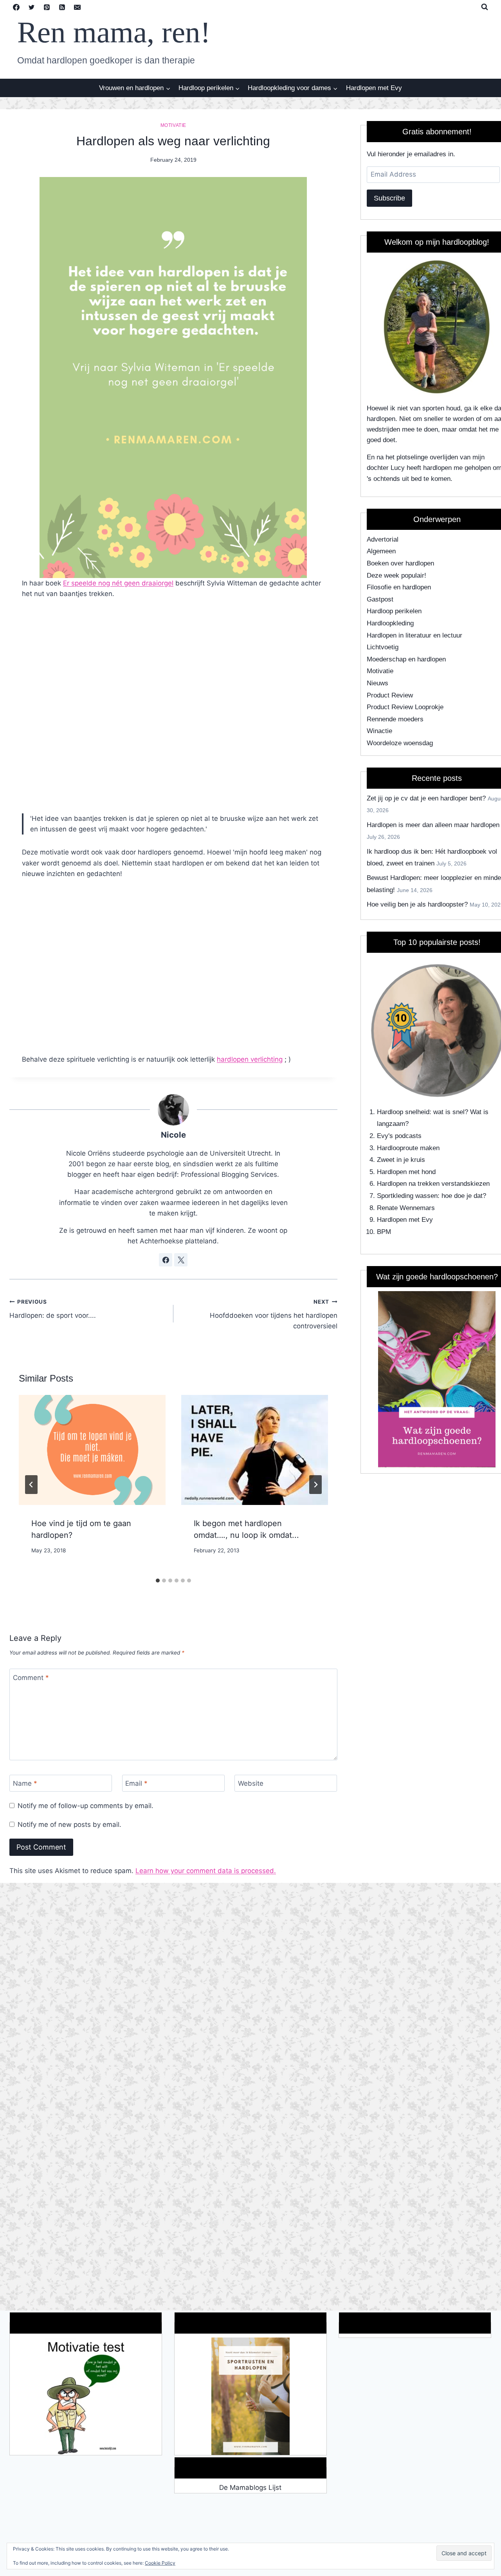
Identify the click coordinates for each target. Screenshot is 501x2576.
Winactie (379, 731)
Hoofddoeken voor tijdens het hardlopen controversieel (274, 1314)
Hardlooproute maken (408, 1148)
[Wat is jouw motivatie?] (86, 2396)
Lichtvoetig (383, 647)
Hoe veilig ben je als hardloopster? (417, 904)
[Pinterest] (47, 7)
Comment (31, 1678)
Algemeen (381, 551)
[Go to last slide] (31, 1485)
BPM (384, 1232)
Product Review (390, 695)
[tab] (158, 1581)
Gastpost (380, 599)
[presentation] (92, 1450)
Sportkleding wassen (407, 1196)
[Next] (315, 1485)
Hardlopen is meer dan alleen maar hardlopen (433, 825)
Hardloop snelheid (403, 1112)
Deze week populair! (396, 575)
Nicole (173, 1135)
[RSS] (62, 7)
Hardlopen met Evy (374, 88)
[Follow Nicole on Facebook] (166, 1260)
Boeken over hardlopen (400, 563)
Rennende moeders (395, 719)
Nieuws (378, 683)
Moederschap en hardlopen (406, 659)
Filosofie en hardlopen (399, 587)
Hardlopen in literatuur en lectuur (414, 635)
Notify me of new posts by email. (69, 1825)
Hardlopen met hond (406, 1172)
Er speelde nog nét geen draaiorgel (118, 583)
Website (251, 1783)
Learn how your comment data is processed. (206, 1871)
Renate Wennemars (406, 1208)
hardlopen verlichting (250, 1059)
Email (136, 1783)
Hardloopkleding (390, 623)
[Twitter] (31, 7)
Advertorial (383, 539)
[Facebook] (16, 7)
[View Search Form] (485, 7)
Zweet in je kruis (401, 1160)
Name (25, 1783)
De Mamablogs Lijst (250, 2487)
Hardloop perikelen (394, 611)
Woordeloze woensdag (400, 743)
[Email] (77, 7)
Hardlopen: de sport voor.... (53, 1309)
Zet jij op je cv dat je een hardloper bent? (426, 798)
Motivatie (173, 125)
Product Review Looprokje (405, 707)
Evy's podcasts (399, 1136)
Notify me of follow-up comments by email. (86, 1806)
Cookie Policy (160, 2563)
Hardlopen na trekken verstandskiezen (433, 1184)
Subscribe (389, 198)
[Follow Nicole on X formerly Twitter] (181, 1260)
